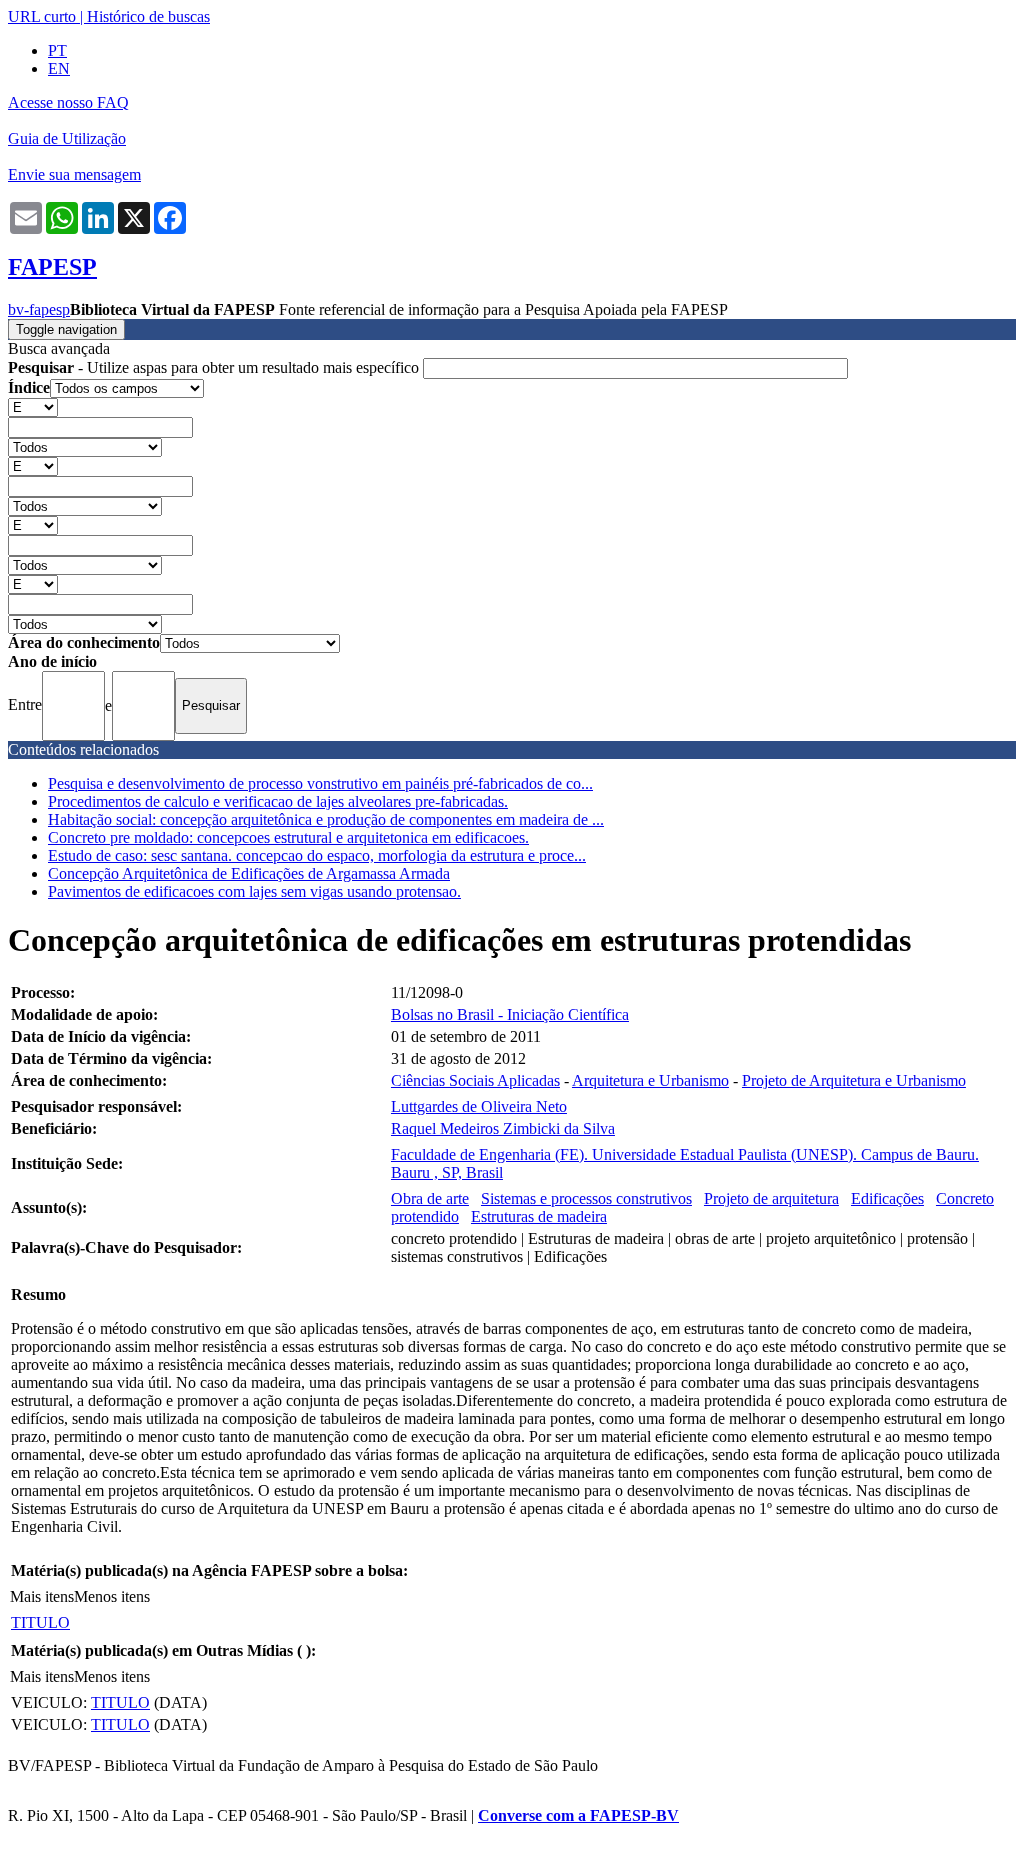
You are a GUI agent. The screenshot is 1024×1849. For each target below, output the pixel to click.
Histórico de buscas (148, 16)
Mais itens (42, 1596)
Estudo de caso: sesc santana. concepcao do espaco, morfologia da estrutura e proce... (317, 855)
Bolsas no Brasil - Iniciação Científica (510, 1014)
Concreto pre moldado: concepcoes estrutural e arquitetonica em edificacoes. (288, 837)
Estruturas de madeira (539, 1216)
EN (59, 68)
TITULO (40, 1622)
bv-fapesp (39, 309)
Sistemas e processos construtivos (586, 1198)
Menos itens (112, 1596)
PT (57, 50)
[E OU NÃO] (33, 406)
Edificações (887, 1198)
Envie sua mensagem (74, 174)
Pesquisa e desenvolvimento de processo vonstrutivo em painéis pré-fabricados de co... (320, 783)
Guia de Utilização (67, 138)
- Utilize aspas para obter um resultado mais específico (215, 367)
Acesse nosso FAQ (68, 102)
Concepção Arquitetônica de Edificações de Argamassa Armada (249, 873)
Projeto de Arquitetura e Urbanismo (854, 1080)
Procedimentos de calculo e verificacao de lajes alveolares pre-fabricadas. (278, 801)
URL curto (42, 16)
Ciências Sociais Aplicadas (475, 1080)
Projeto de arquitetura (771, 1198)
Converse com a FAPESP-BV (578, 1815)
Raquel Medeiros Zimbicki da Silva (503, 1128)
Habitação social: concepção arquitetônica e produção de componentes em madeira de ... (326, 819)
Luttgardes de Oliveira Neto (479, 1106)
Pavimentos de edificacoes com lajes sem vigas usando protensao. (254, 891)
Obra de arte (430, 1198)
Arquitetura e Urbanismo (650, 1080)
